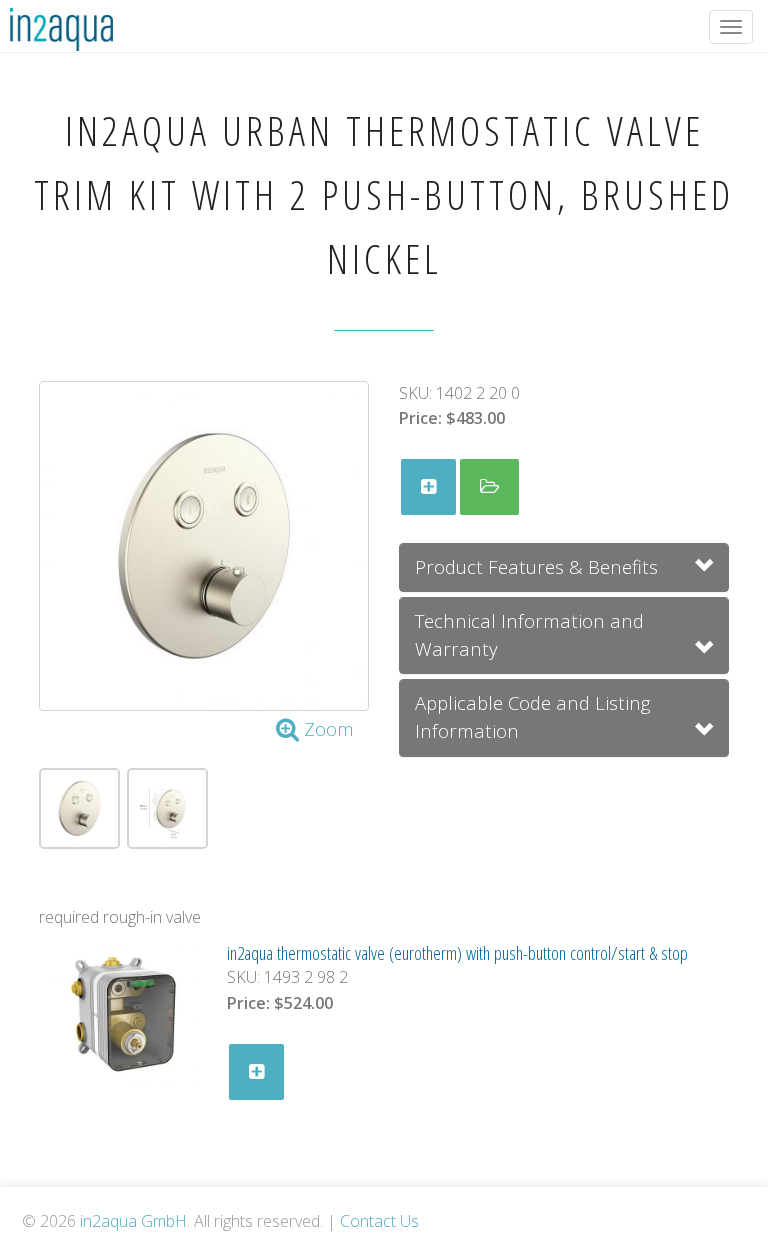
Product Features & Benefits (536, 566)
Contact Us (379, 1221)
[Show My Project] (489, 487)
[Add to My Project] (428, 487)
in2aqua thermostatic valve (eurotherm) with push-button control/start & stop (457, 952)
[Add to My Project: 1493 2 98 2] (256, 1072)
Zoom (326, 728)
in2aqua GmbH (133, 1221)
